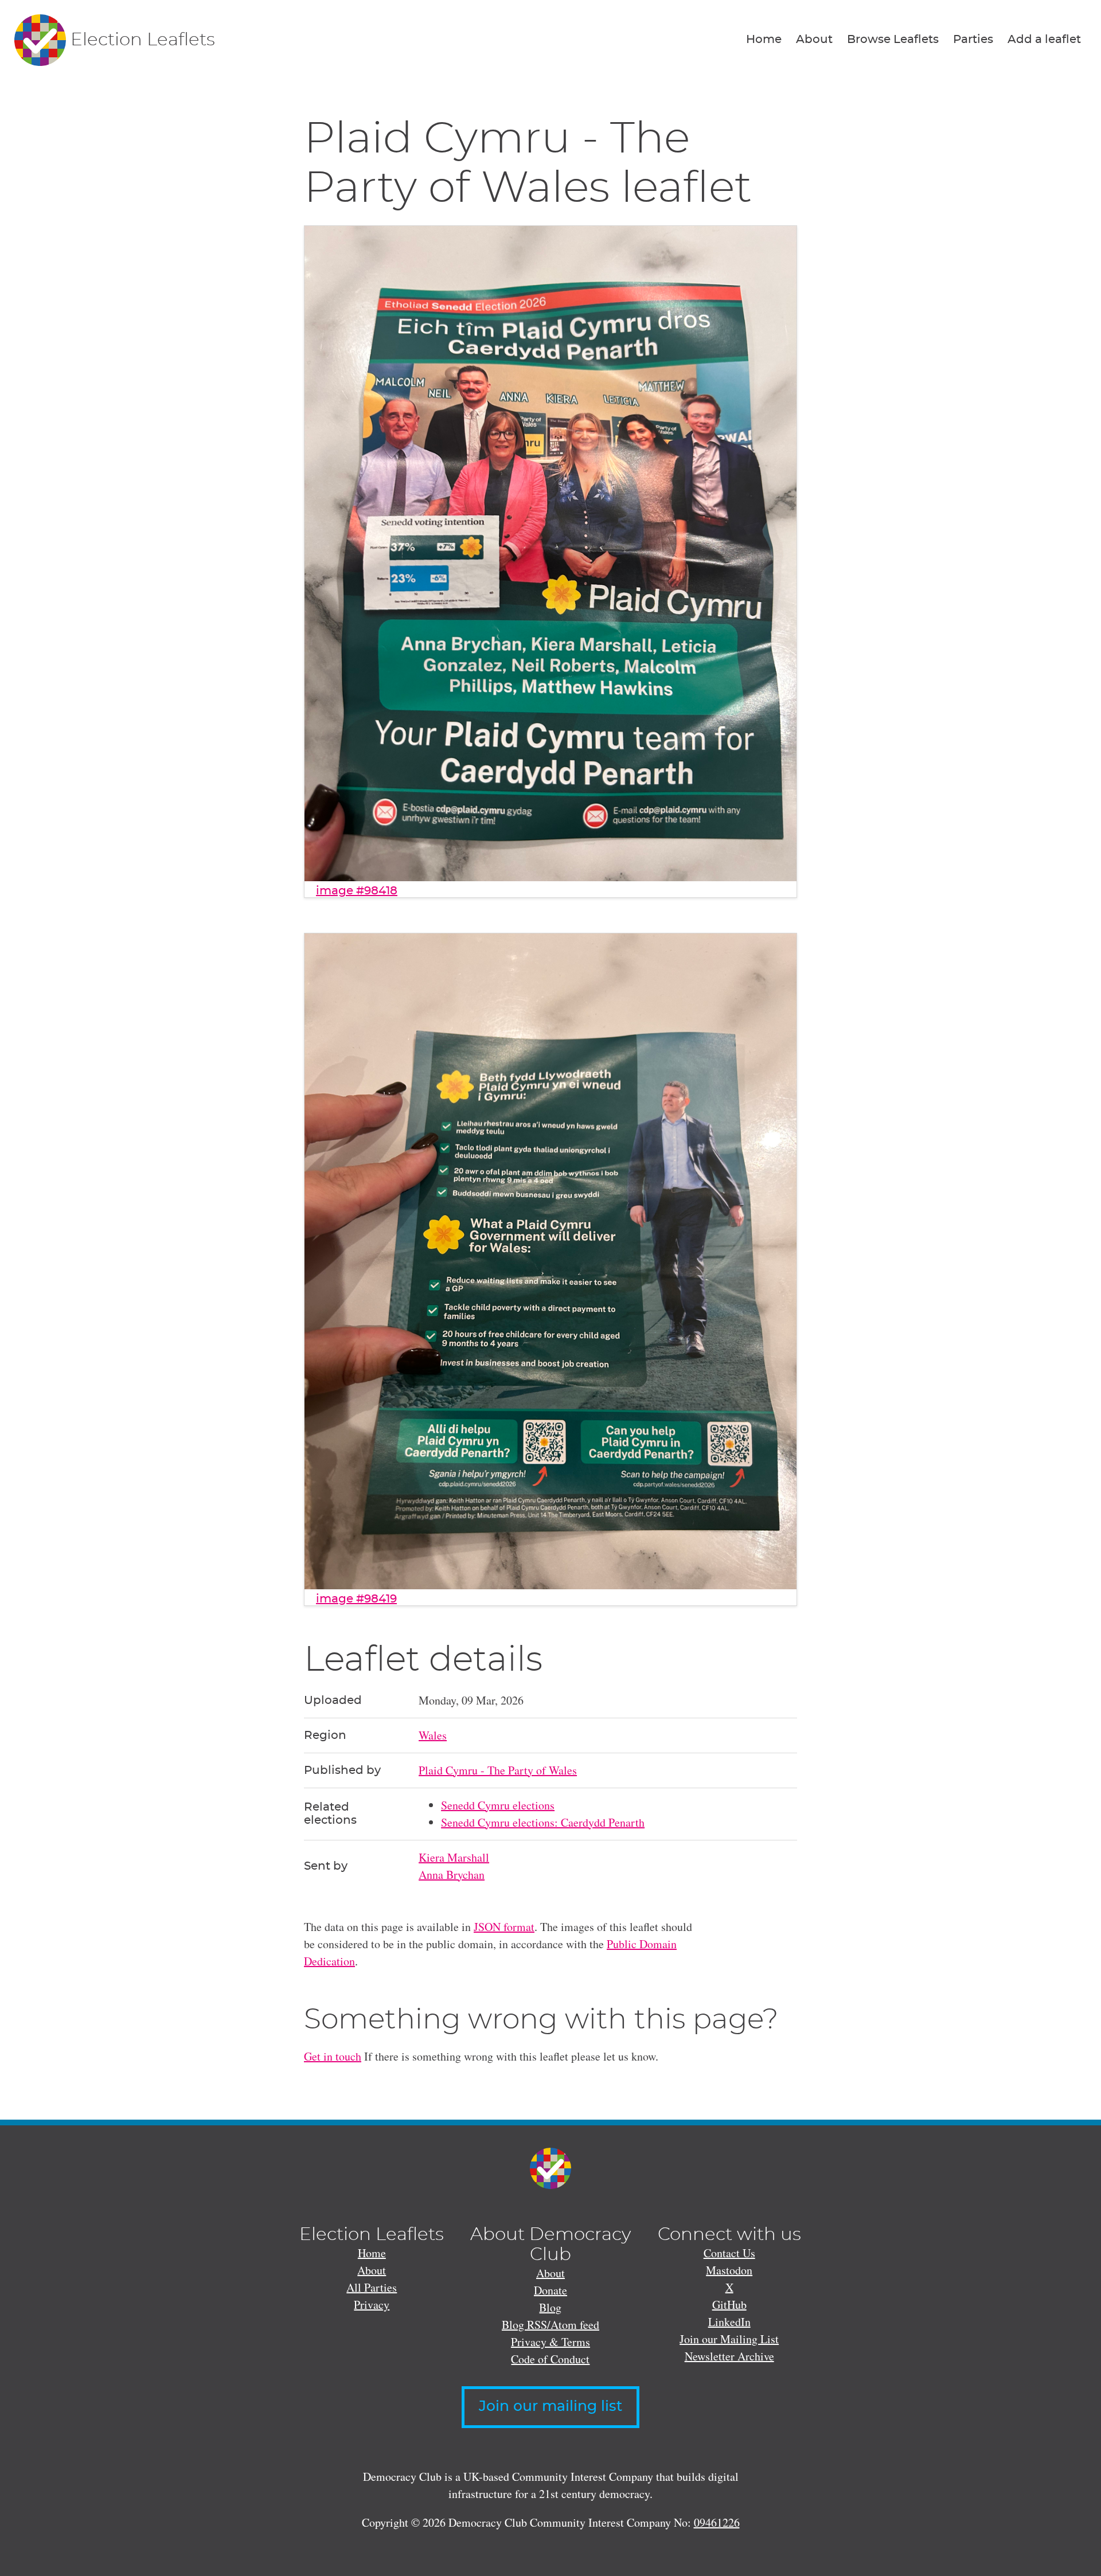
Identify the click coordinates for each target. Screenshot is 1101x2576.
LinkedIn (729, 2322)
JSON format (504, 1927)
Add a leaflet (1044, 40)
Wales (433, 1735)
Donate (550, 2290)
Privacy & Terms (550, 2342)
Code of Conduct (550, 2359)
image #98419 (356, 1599)
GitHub (729, 2305)
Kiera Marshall (454, 1857)
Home (764, 40)
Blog (550, 2307)
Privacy (372, 2305)
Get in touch (333, 2056)
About (814, 40)
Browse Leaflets (893, 40)
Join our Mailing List (729, 2339)
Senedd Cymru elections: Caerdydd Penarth (543, 1822)
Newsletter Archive (729, 2356)
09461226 (717, 2522)
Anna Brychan (452, 1875)
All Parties (372, 2287)
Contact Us (729, 2253)
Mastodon (729, 2270)
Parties (973, 40)
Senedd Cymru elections (498, 1805)
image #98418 (357, 891)
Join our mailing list (550, 2407)
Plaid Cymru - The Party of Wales (498, 1770)
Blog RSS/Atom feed (550, 2325)
